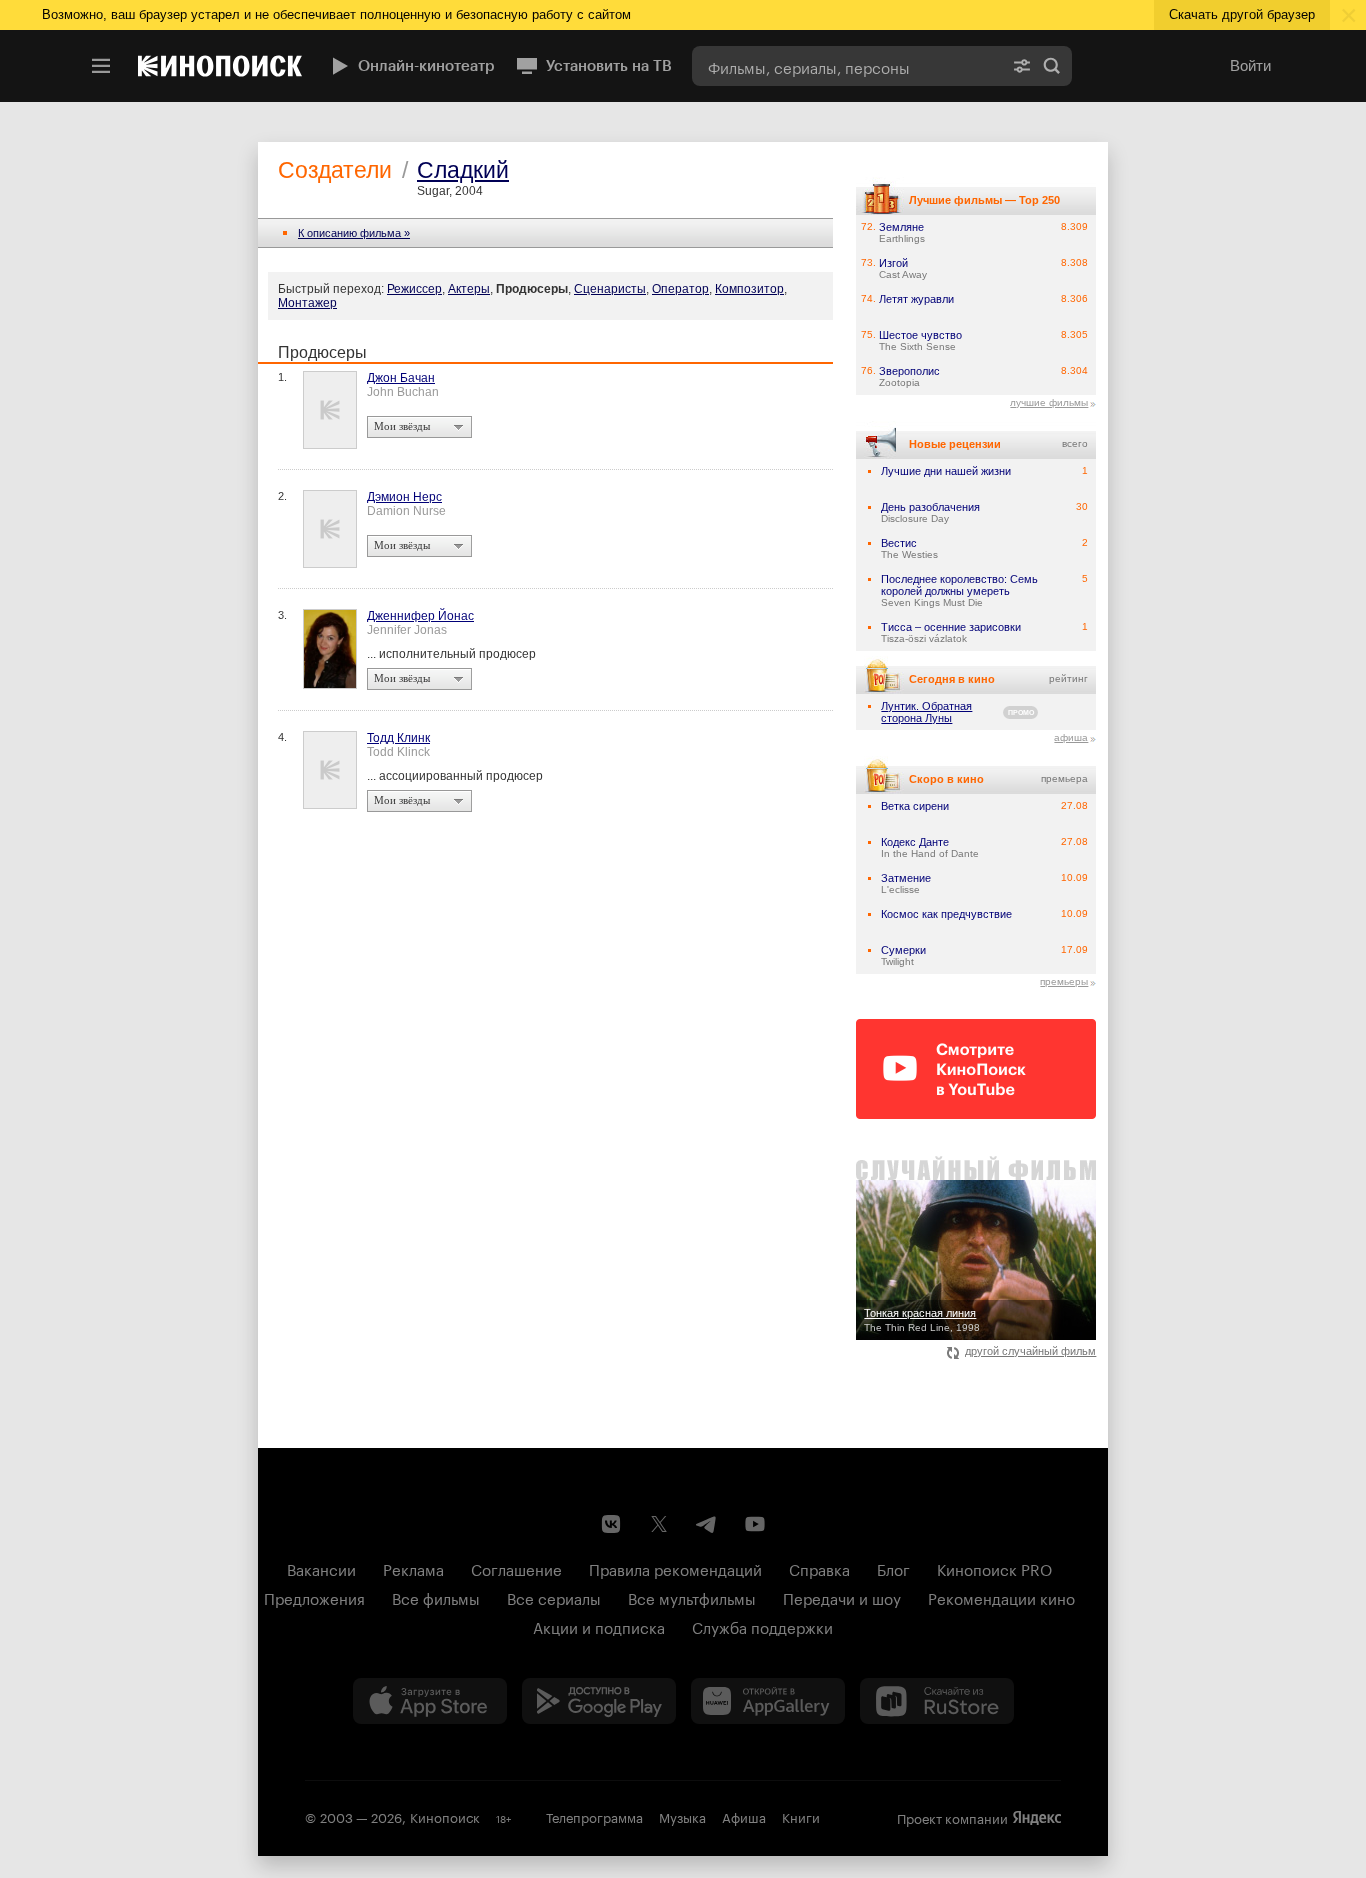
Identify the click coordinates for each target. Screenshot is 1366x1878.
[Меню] (101, 66)
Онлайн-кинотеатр (426, 66)
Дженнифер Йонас (420, 616)
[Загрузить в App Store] (430, 1701)
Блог (893, 1568)
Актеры (469, 289)
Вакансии (321, 1568)
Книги (801, 1816)
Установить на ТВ (609, 66)
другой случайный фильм (1030, 1351)
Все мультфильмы (692, 1597)
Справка (819, 1568)
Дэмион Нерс (404, 497)
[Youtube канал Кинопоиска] (755, 1524)
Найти (1052, 66)
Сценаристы (610, 289)
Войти (1250, 65)
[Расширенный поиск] (1022, 66)
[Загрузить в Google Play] (599, 1701)
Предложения (314, 1597)
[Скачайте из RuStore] (937, 1701)
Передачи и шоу (842, 1597)
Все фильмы (436, 1597)
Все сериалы (554, 1597)
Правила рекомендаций (675, 1568)
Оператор (680, 289)
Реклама (413, 1568)
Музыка (682, 1816)
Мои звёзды (402, 426)
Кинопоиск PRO (994, 1568)
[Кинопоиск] (220, 66)
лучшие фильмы (1049, 402)
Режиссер (414, 289)
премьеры (1064, 981)
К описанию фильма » (354, 233)
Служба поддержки (762, 1626)
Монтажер (307, 303)
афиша (1071, 737)
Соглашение (516, 1568)
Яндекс (1037, 1818)
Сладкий (463, 170)
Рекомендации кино (1001, 1597)
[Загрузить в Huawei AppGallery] (768, 1701)
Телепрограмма (594, 1816)
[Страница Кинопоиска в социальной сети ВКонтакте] (611, 1524)
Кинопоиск (445, 1816)
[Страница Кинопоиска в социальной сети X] (659, 1524)
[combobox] (847, 66)
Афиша (744, 1816)
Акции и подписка (599, 1626)
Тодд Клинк (398, 738)
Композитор (749, 289)
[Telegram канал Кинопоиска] (707, 1524)
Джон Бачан (401, 378)
